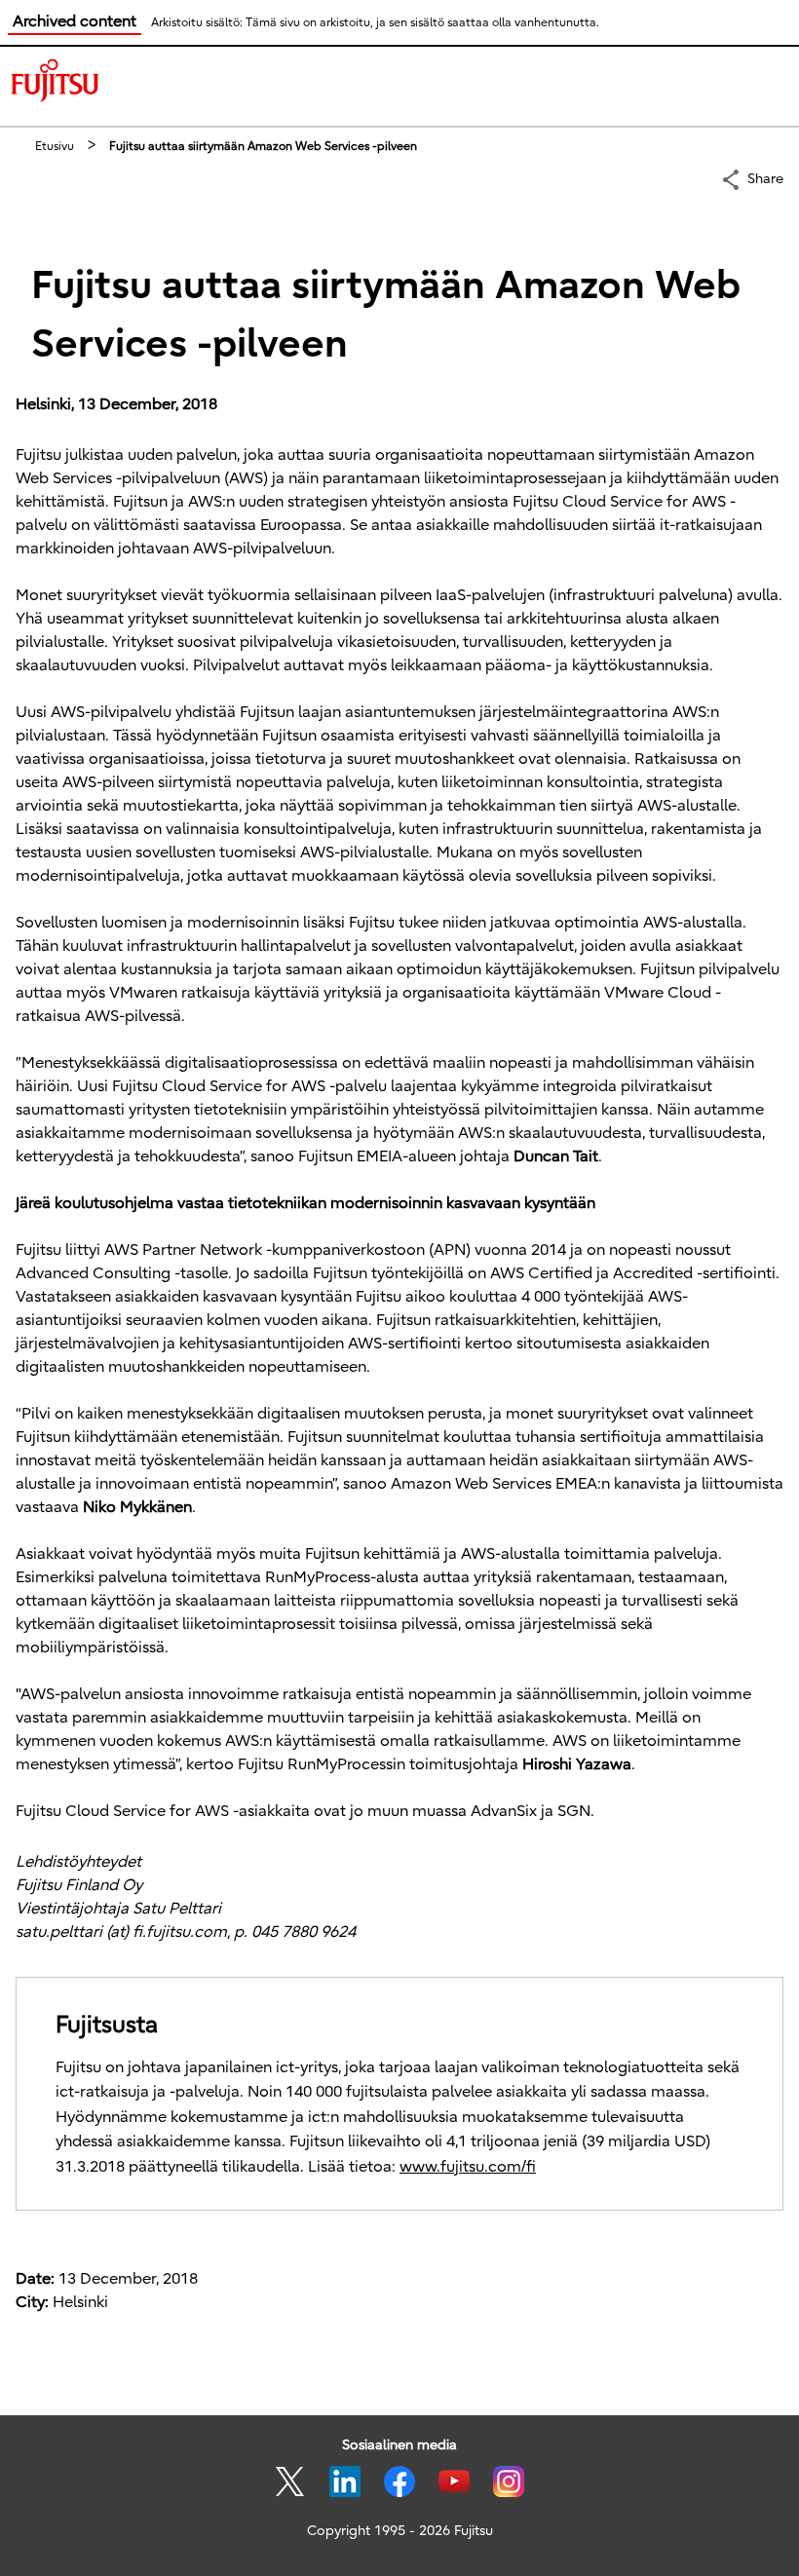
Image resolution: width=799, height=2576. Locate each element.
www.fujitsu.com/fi (468, 2167)
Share (765, 178)
